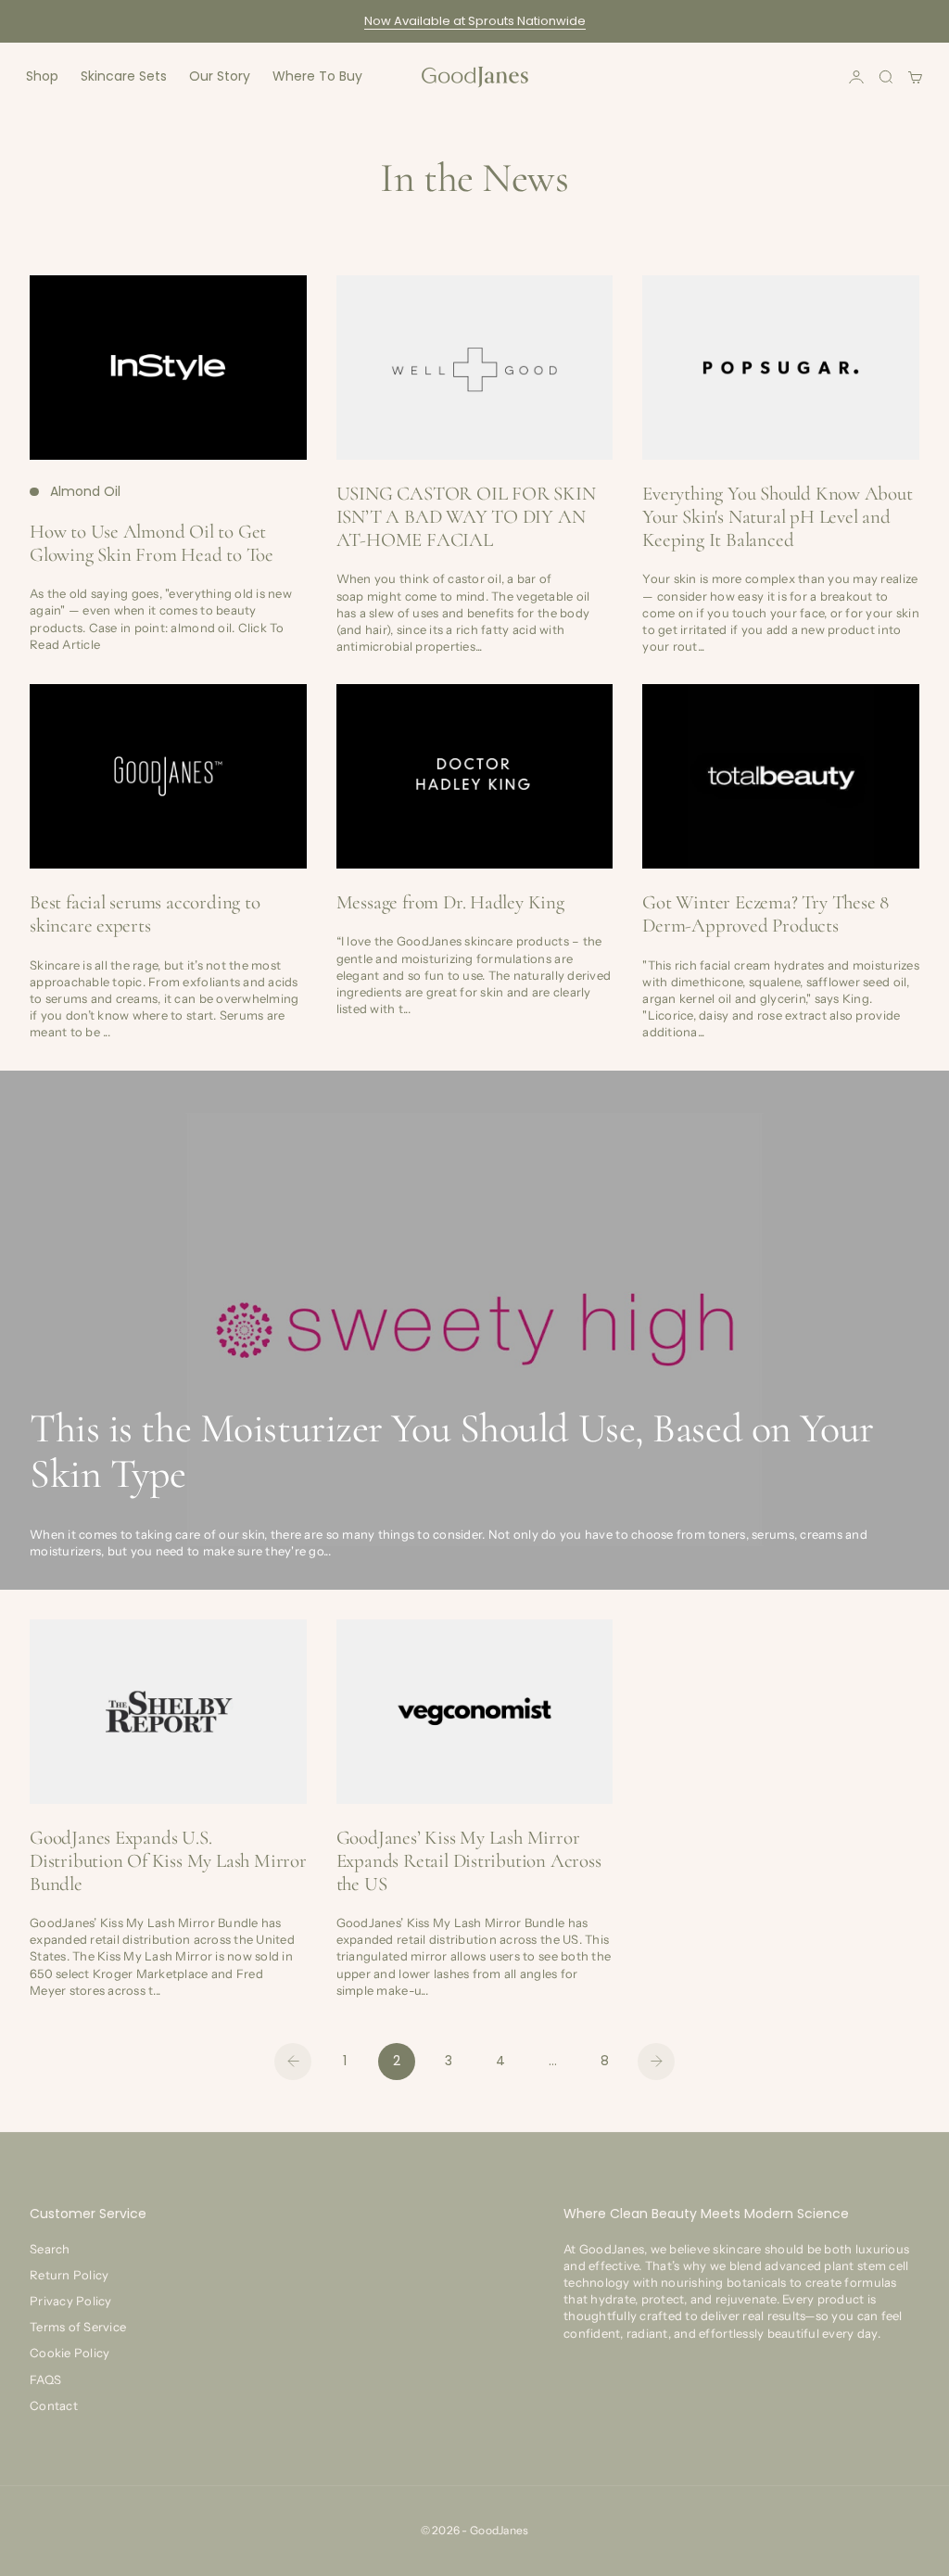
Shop (42, 76)
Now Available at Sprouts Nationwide (475, 21)
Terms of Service (78, 2327)
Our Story (220, 76)
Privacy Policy (71, 2301)
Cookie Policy (70, 2353)
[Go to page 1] (293, 2062)
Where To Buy (317, 76)
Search (50, 2249)
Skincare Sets (124, 76)
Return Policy (69, 2275)
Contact (54, 2405)
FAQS (45, 2379)
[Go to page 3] (656, 2062)
